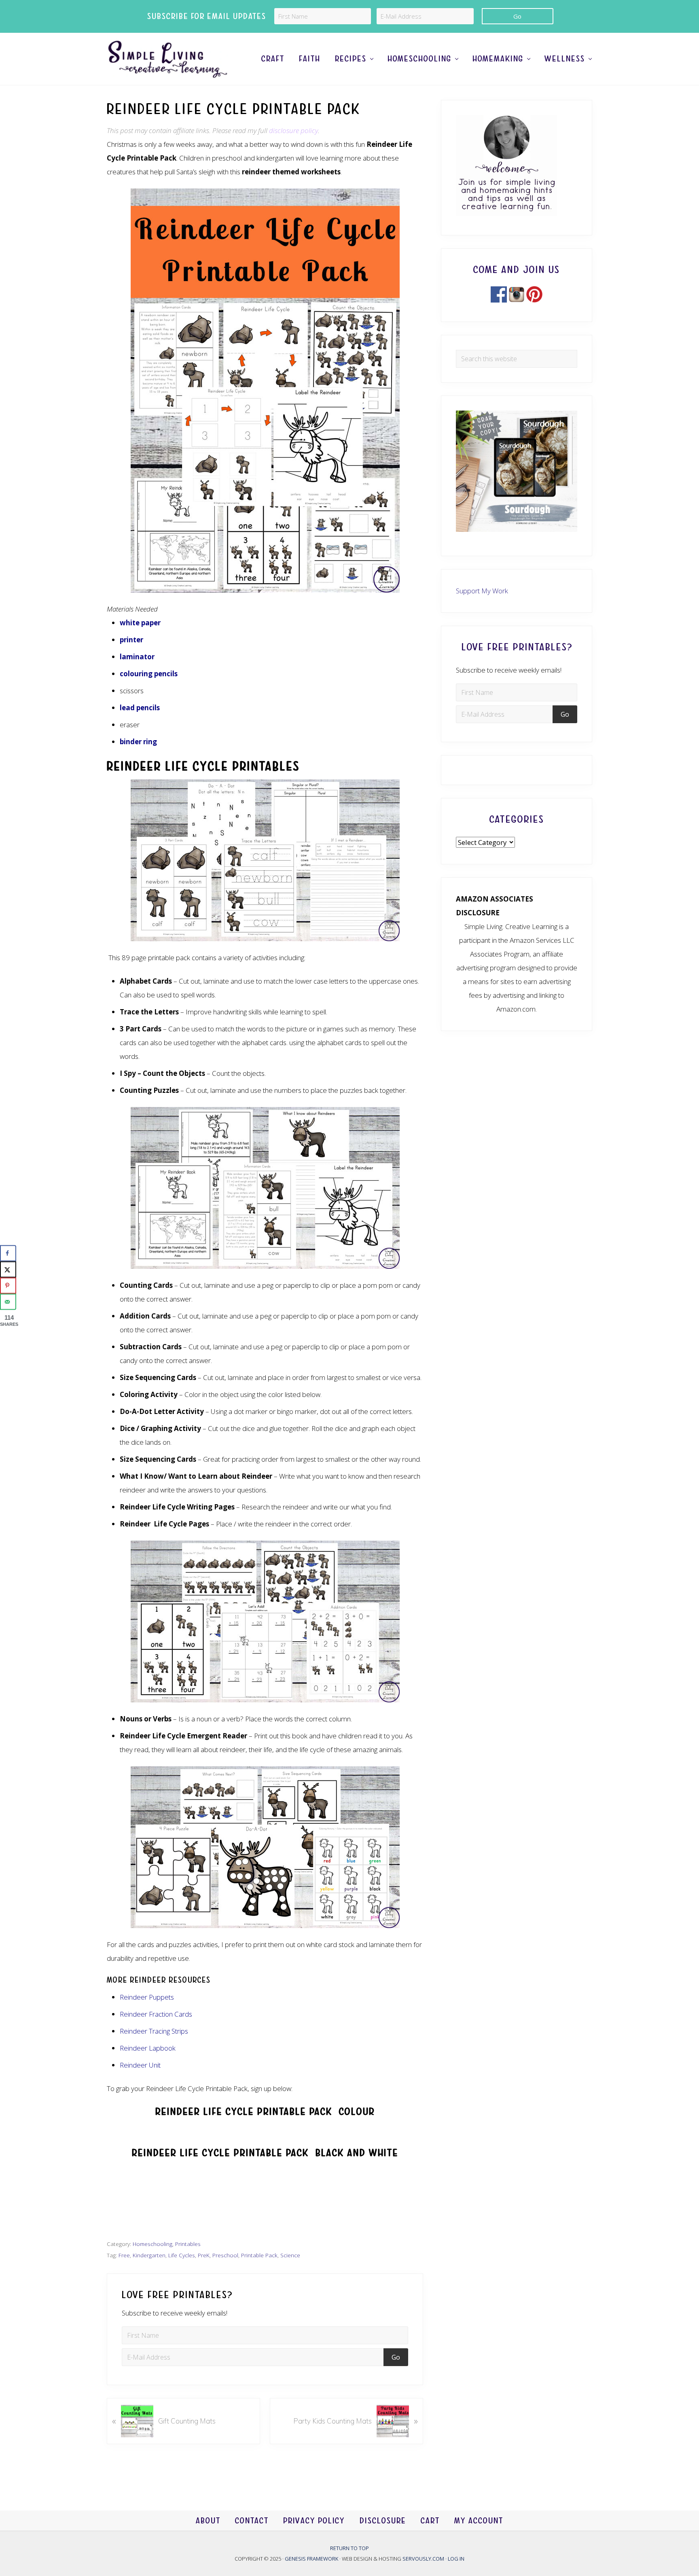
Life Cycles (182, 2255)
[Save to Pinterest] (8, 1285)
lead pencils (140, 708)
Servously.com (423, 2558)
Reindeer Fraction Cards (156, 2014)
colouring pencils (149, 674)
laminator (137, 657)
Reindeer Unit (140, 2065)
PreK (204, 2255)
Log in (456, 2558)
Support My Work (482, 591)
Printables (188, 2244)
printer (131, 640)
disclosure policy (293, 130)
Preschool (225, 2255)
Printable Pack (259, 2255)
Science (290, 2255)
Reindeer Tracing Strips (154, 2031)
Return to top (349, 2548)
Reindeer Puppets (147, 1997)
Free (124, 2255)
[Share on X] (8, 1269)
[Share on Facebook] (8, 1253)
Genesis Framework (312, 2558)
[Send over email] (8, 1302)
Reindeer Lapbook (148, 2048)
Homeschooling (153, 2244)
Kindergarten (149, 2255)
